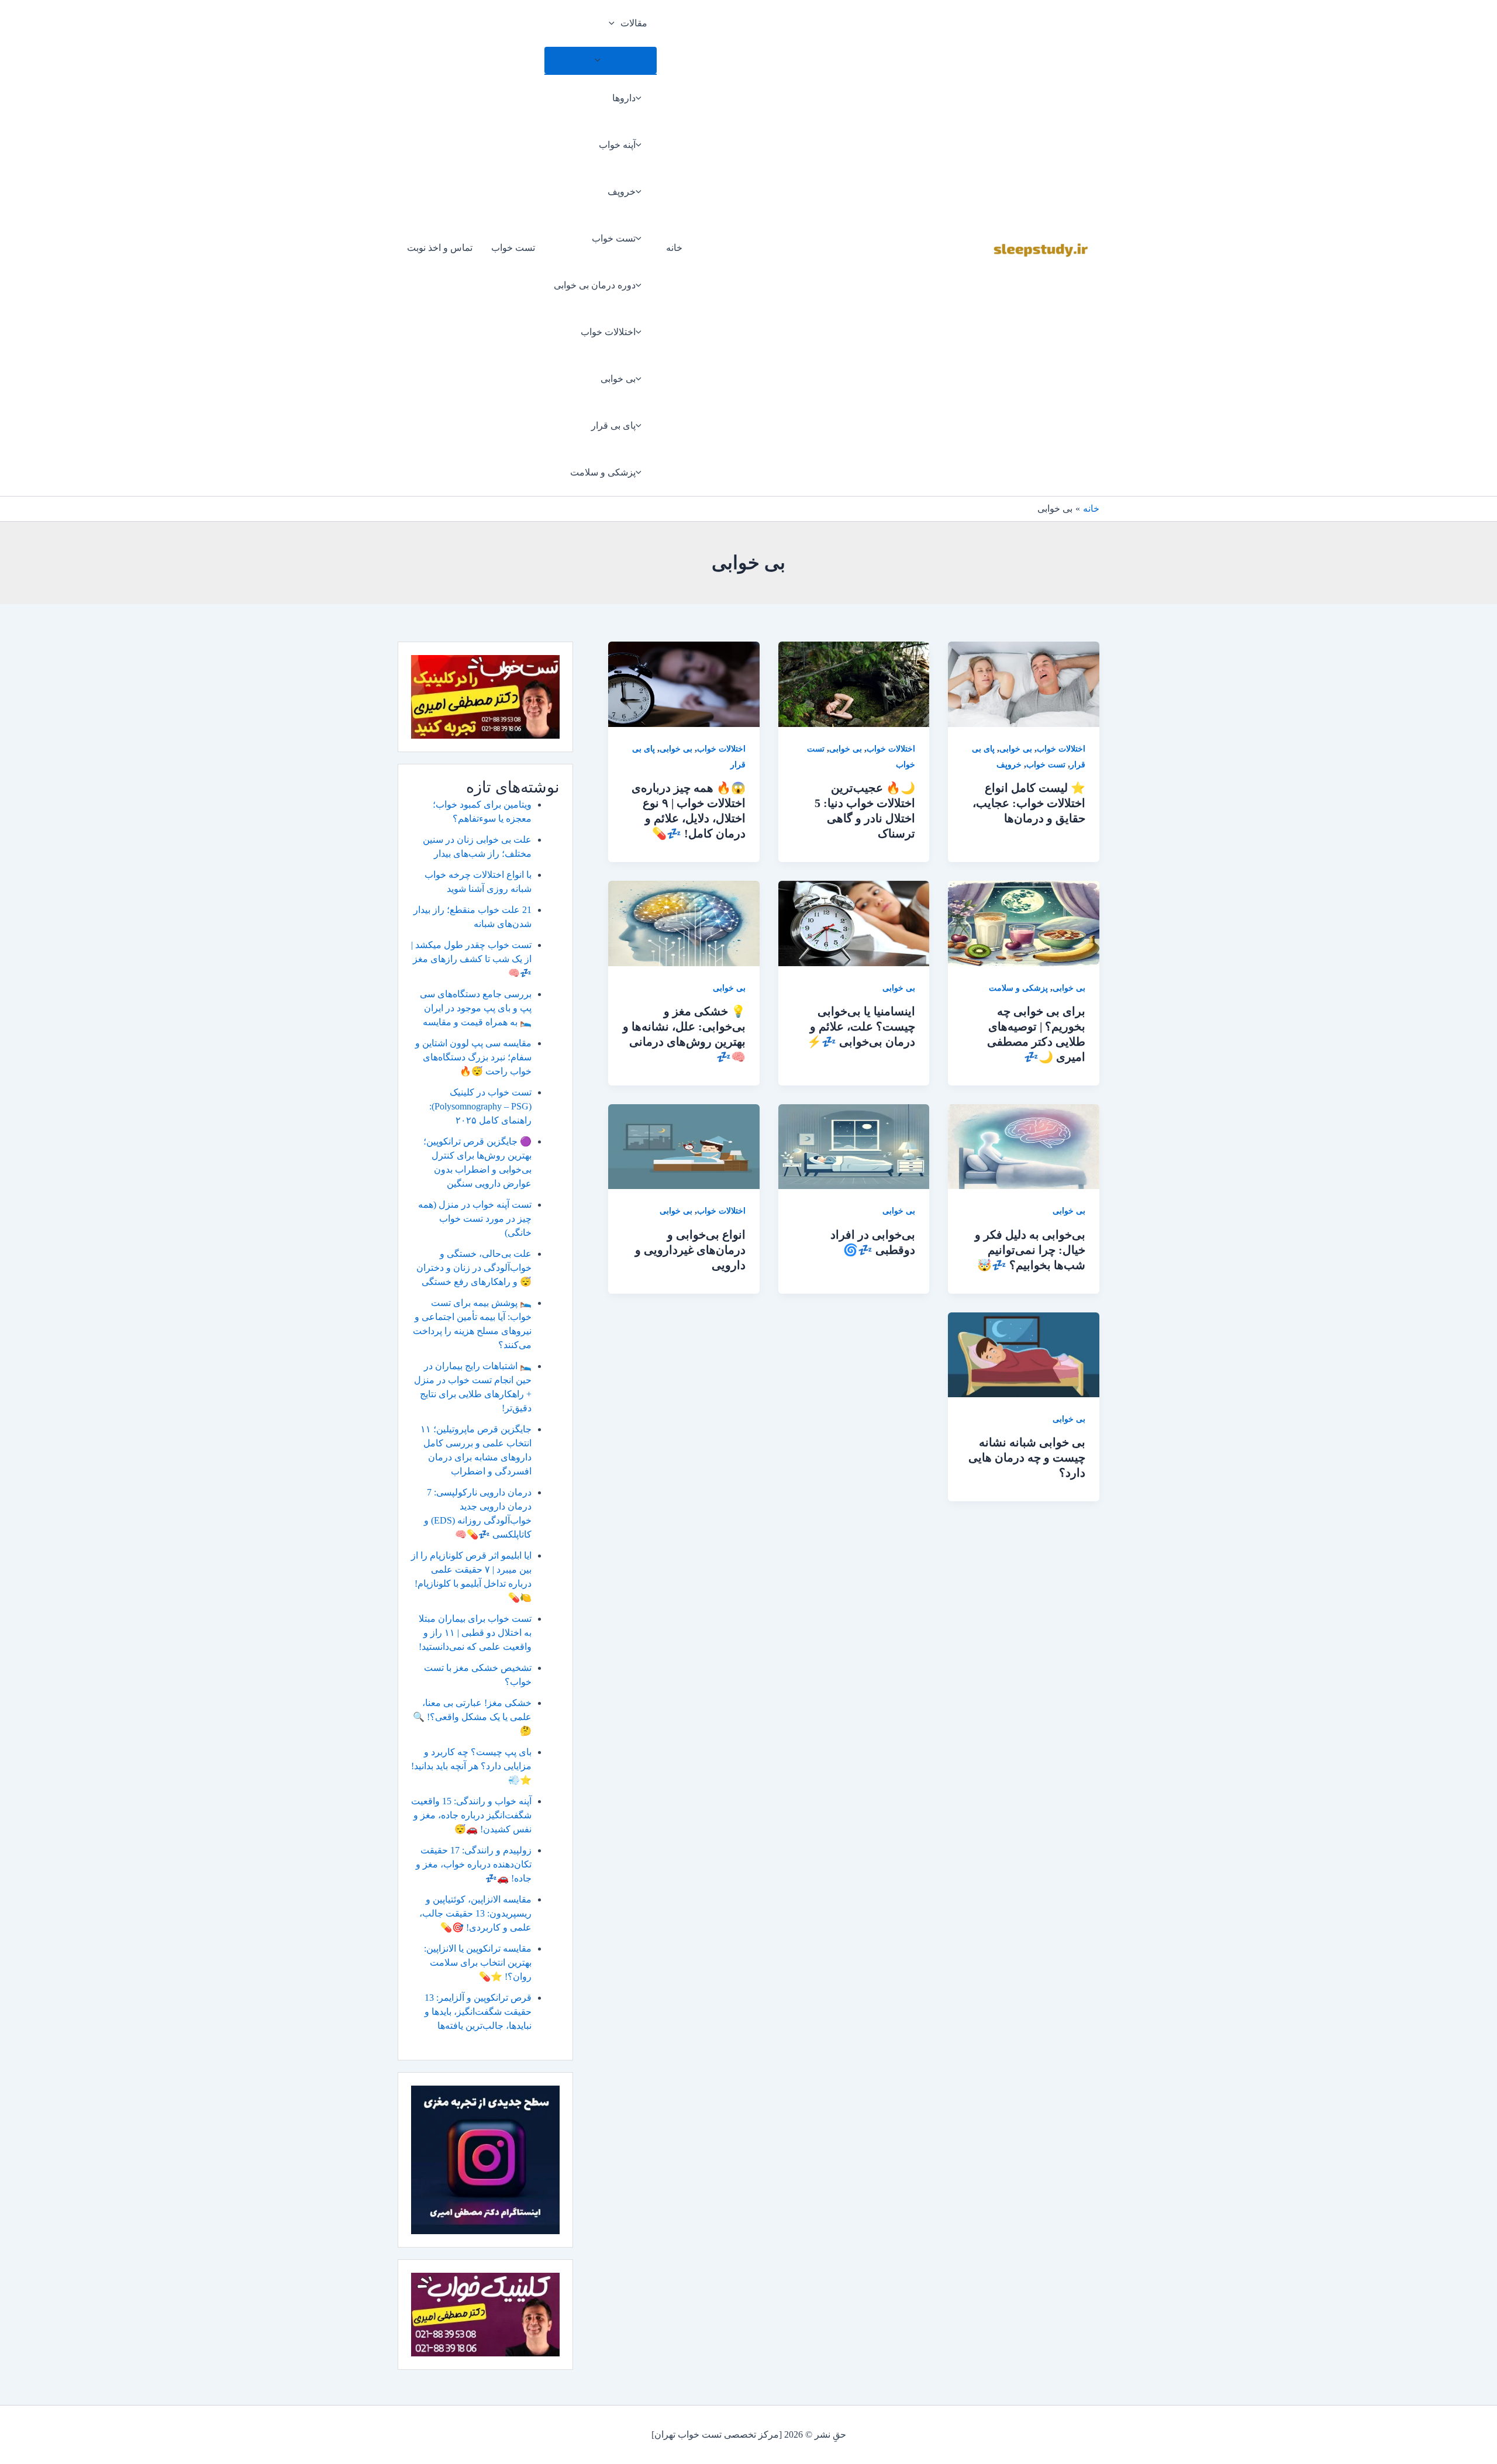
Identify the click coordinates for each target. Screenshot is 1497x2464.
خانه (674, 248)
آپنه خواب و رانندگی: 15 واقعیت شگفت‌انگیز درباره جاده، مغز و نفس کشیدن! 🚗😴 (471, 1815)
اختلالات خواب (608, 332)
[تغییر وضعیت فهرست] (601, 60)
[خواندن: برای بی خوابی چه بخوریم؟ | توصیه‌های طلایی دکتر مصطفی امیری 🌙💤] (1024, 923)
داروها (624, 98)
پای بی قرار (613, 425)
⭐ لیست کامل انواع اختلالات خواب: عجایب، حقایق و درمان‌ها (1029, 803)
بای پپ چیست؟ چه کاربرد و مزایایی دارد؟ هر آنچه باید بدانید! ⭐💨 (471, 1766)
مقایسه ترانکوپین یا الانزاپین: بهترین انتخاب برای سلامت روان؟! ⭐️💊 (478, 1962)
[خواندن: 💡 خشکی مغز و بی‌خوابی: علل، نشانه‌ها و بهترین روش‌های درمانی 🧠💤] (684, 923)
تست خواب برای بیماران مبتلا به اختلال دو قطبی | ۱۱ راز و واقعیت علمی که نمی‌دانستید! (475, 1633)
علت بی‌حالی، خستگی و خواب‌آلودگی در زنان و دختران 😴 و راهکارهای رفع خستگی (474, 1268)
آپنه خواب (617, 145)
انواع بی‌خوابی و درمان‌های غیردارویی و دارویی (690, 1250)
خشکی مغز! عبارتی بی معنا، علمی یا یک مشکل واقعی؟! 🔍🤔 (472, 1717)
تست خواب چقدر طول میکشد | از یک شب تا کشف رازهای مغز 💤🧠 (471, 959)
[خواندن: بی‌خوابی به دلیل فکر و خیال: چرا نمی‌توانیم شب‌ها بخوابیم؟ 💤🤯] (1024, 1145)
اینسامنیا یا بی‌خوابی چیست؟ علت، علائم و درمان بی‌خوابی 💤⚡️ (861, 1026)
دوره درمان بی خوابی (595, 285)
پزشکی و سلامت (603, 472)
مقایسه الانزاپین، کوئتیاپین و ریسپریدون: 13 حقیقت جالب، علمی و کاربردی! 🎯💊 (475, 1913)
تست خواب (614, 238)
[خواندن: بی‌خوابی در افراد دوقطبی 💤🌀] (854, 1145)
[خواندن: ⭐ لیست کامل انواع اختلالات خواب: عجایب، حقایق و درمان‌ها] (1024, 683)
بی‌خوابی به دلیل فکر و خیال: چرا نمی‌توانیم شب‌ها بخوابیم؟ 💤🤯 (1030, 1250)
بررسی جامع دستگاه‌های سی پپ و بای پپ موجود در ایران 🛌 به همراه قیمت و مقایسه (476, 1008)
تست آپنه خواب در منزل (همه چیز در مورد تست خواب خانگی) (475, 1219)
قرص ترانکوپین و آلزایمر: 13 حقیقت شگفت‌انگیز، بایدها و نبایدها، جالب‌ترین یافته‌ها (478, 2012)
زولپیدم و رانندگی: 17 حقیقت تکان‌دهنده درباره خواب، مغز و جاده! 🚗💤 (474, 1864)
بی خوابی (618, 379)
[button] (615, 23)
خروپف (622, 192)
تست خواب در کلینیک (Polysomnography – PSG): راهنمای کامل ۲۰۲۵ (480, 1106)
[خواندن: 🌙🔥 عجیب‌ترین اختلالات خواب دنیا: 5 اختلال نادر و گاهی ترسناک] (854, 683)
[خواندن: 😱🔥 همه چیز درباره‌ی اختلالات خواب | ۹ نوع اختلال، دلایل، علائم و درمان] (684, 683)
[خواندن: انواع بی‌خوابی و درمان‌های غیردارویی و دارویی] (684, 1145)
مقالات (634, 23)
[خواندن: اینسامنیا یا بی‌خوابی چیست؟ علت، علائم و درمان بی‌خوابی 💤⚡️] (854, 923)
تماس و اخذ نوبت (440, 248)
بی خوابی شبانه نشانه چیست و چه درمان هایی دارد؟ (1027, 1457)
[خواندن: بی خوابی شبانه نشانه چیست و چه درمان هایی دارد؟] (1024, 1354)
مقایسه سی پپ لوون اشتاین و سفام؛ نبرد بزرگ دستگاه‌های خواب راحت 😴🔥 (473, 1057)
